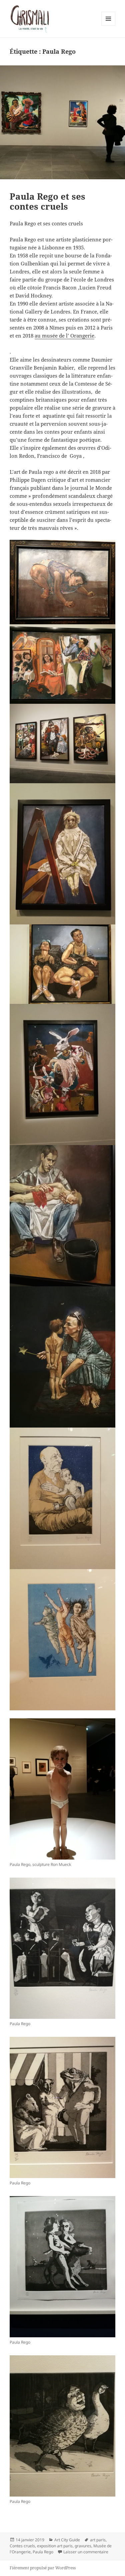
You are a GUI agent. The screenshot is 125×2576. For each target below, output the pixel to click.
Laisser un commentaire (86, 2552)
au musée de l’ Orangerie (64, 336)
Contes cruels (22, 2546)
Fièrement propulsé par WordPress (43, 2568)
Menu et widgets (108, 26)
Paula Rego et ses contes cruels (47, 201)
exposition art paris (55, 2546)
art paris (98, 2540)
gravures (83, 2546)
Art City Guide (67, 2540)
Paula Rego (43, 2552)
